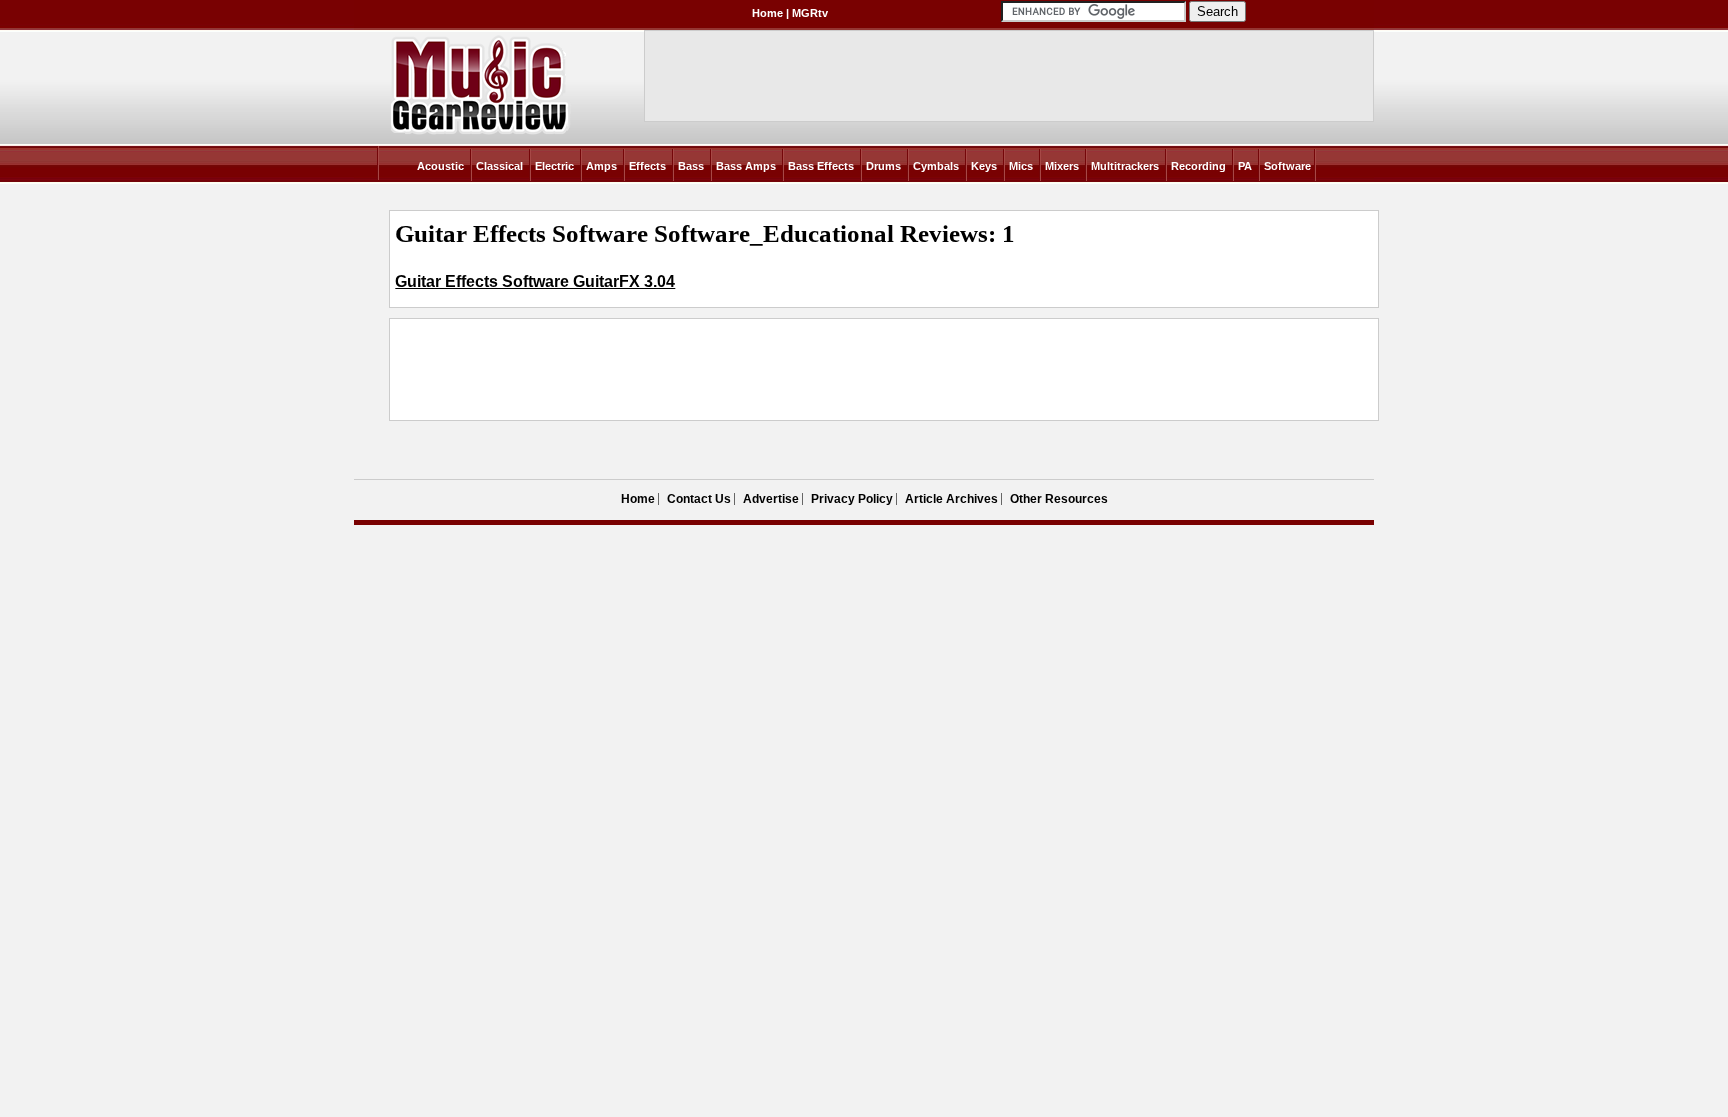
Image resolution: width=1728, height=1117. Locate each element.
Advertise (771, 499)
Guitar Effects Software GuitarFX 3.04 (535, 281)
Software (1287, 166)
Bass (691, 166)
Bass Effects (821, 166)
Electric (554, 166)
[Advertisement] (759, 370)
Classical (499, 166)
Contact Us (699, 499)
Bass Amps (746, 166)
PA (1245, 166)
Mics (1021, 166)
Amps (601, 166)
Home (767, 13)
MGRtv (810, 13)
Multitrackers (1125, 166)
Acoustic (440, 166)
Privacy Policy (852, 499)
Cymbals (936, 166)
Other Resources (1059, 499)
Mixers (1062, 166)
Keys (984, 166)
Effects (647, 166)
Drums (883, 166)
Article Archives (951, 499)
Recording (1198, 166)
